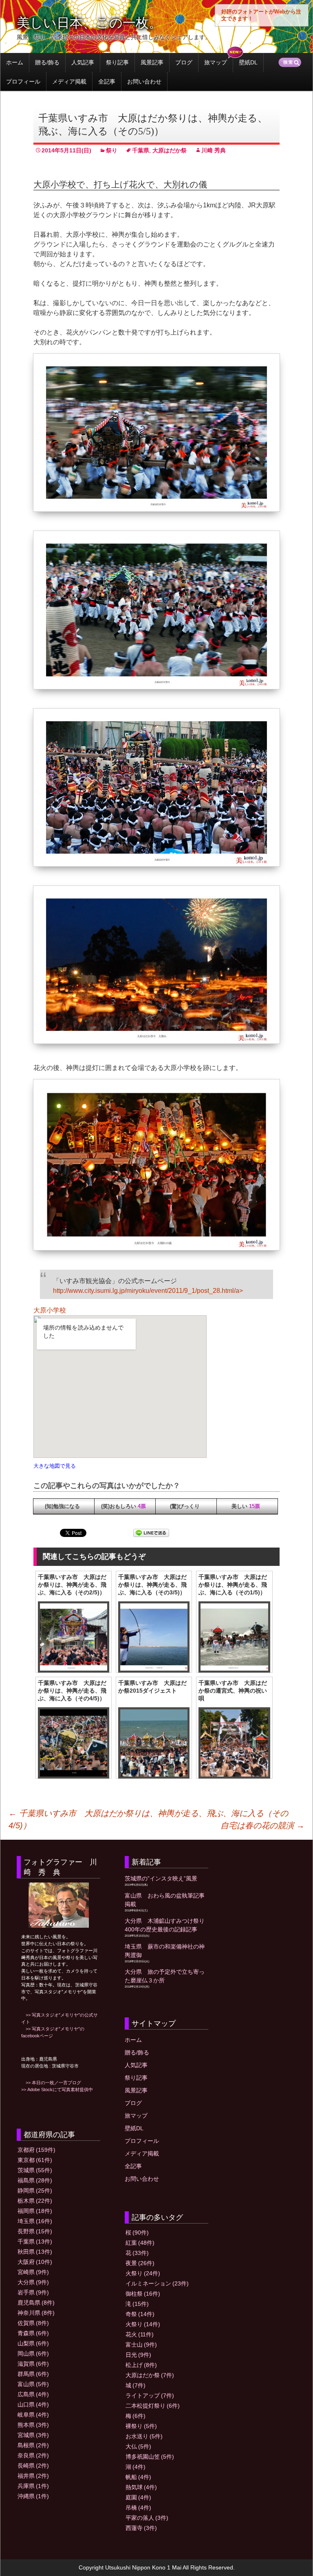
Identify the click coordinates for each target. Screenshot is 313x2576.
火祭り (143, 2273)
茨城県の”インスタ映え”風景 (161, 1878)
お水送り (144, 2436)
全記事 (107, 81)
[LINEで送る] (151, 1533)
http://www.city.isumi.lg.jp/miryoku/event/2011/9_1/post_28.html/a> (148, 1291)
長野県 (35, 2231)
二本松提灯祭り (153, 2406)
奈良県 (33, 2455)
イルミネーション (157, 2283)
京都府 (36, 2150)
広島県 (33, 2394)
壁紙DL (248, 62)
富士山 (141, 2345)
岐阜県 (33, 2415)
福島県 (35, 2180)
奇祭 (140, 2314)
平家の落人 (147, 2518)
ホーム (15, 62)
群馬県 (33, 2374)
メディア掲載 (69, 81)
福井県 (33, 2476)
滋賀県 (33, 2364)
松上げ (141, 2365)
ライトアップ (150, 2395)
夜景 (140, 2263)
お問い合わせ (144, 81)
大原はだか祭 (170, 150)
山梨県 (33, 2343)
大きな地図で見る (55, 1466)
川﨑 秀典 (214, 150)
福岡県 (35, 2211)
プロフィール (23, 81)
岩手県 (33, 2292)
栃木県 (35, 2201)
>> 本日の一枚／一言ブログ (51, 2083)
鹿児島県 (36, 2303)
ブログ (184, 62)
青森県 (33, 2333)
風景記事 (152, 62)
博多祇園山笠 (150, 2457)
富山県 (33, 2384)
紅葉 (140, 2243)
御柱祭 (143, 2294)
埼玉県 (35, 2221)
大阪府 (35, 2262)
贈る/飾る (47, 62)
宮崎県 (33, 2272)
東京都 (35, 2160)
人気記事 (83, 62)
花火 (140, 2334)
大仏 (138, 2446)
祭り (112, 150)
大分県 (33, 2282)
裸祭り (141, 2426)
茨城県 (35, 2170)
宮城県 (33, 2435)
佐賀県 (33, 2323)
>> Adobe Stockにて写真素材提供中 (57, 2089)
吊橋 (138, 2508)
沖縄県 (33, 2496)
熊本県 (33, 2425)
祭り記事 (117, 62)
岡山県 (33, 2354)
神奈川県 (36, 2313)
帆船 (138, 2477)
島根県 (33, 2445)
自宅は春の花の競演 (262, 1825)
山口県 (33, 2404)
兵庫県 (33, 2486)
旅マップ (216, 62)
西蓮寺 (141, 2528)
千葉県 (141, 150)
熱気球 (141, 2487)
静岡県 (35, 2191)
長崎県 (33, 2466)
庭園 (138, 2497)
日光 (138, 2355)
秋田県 (35, 2252)
